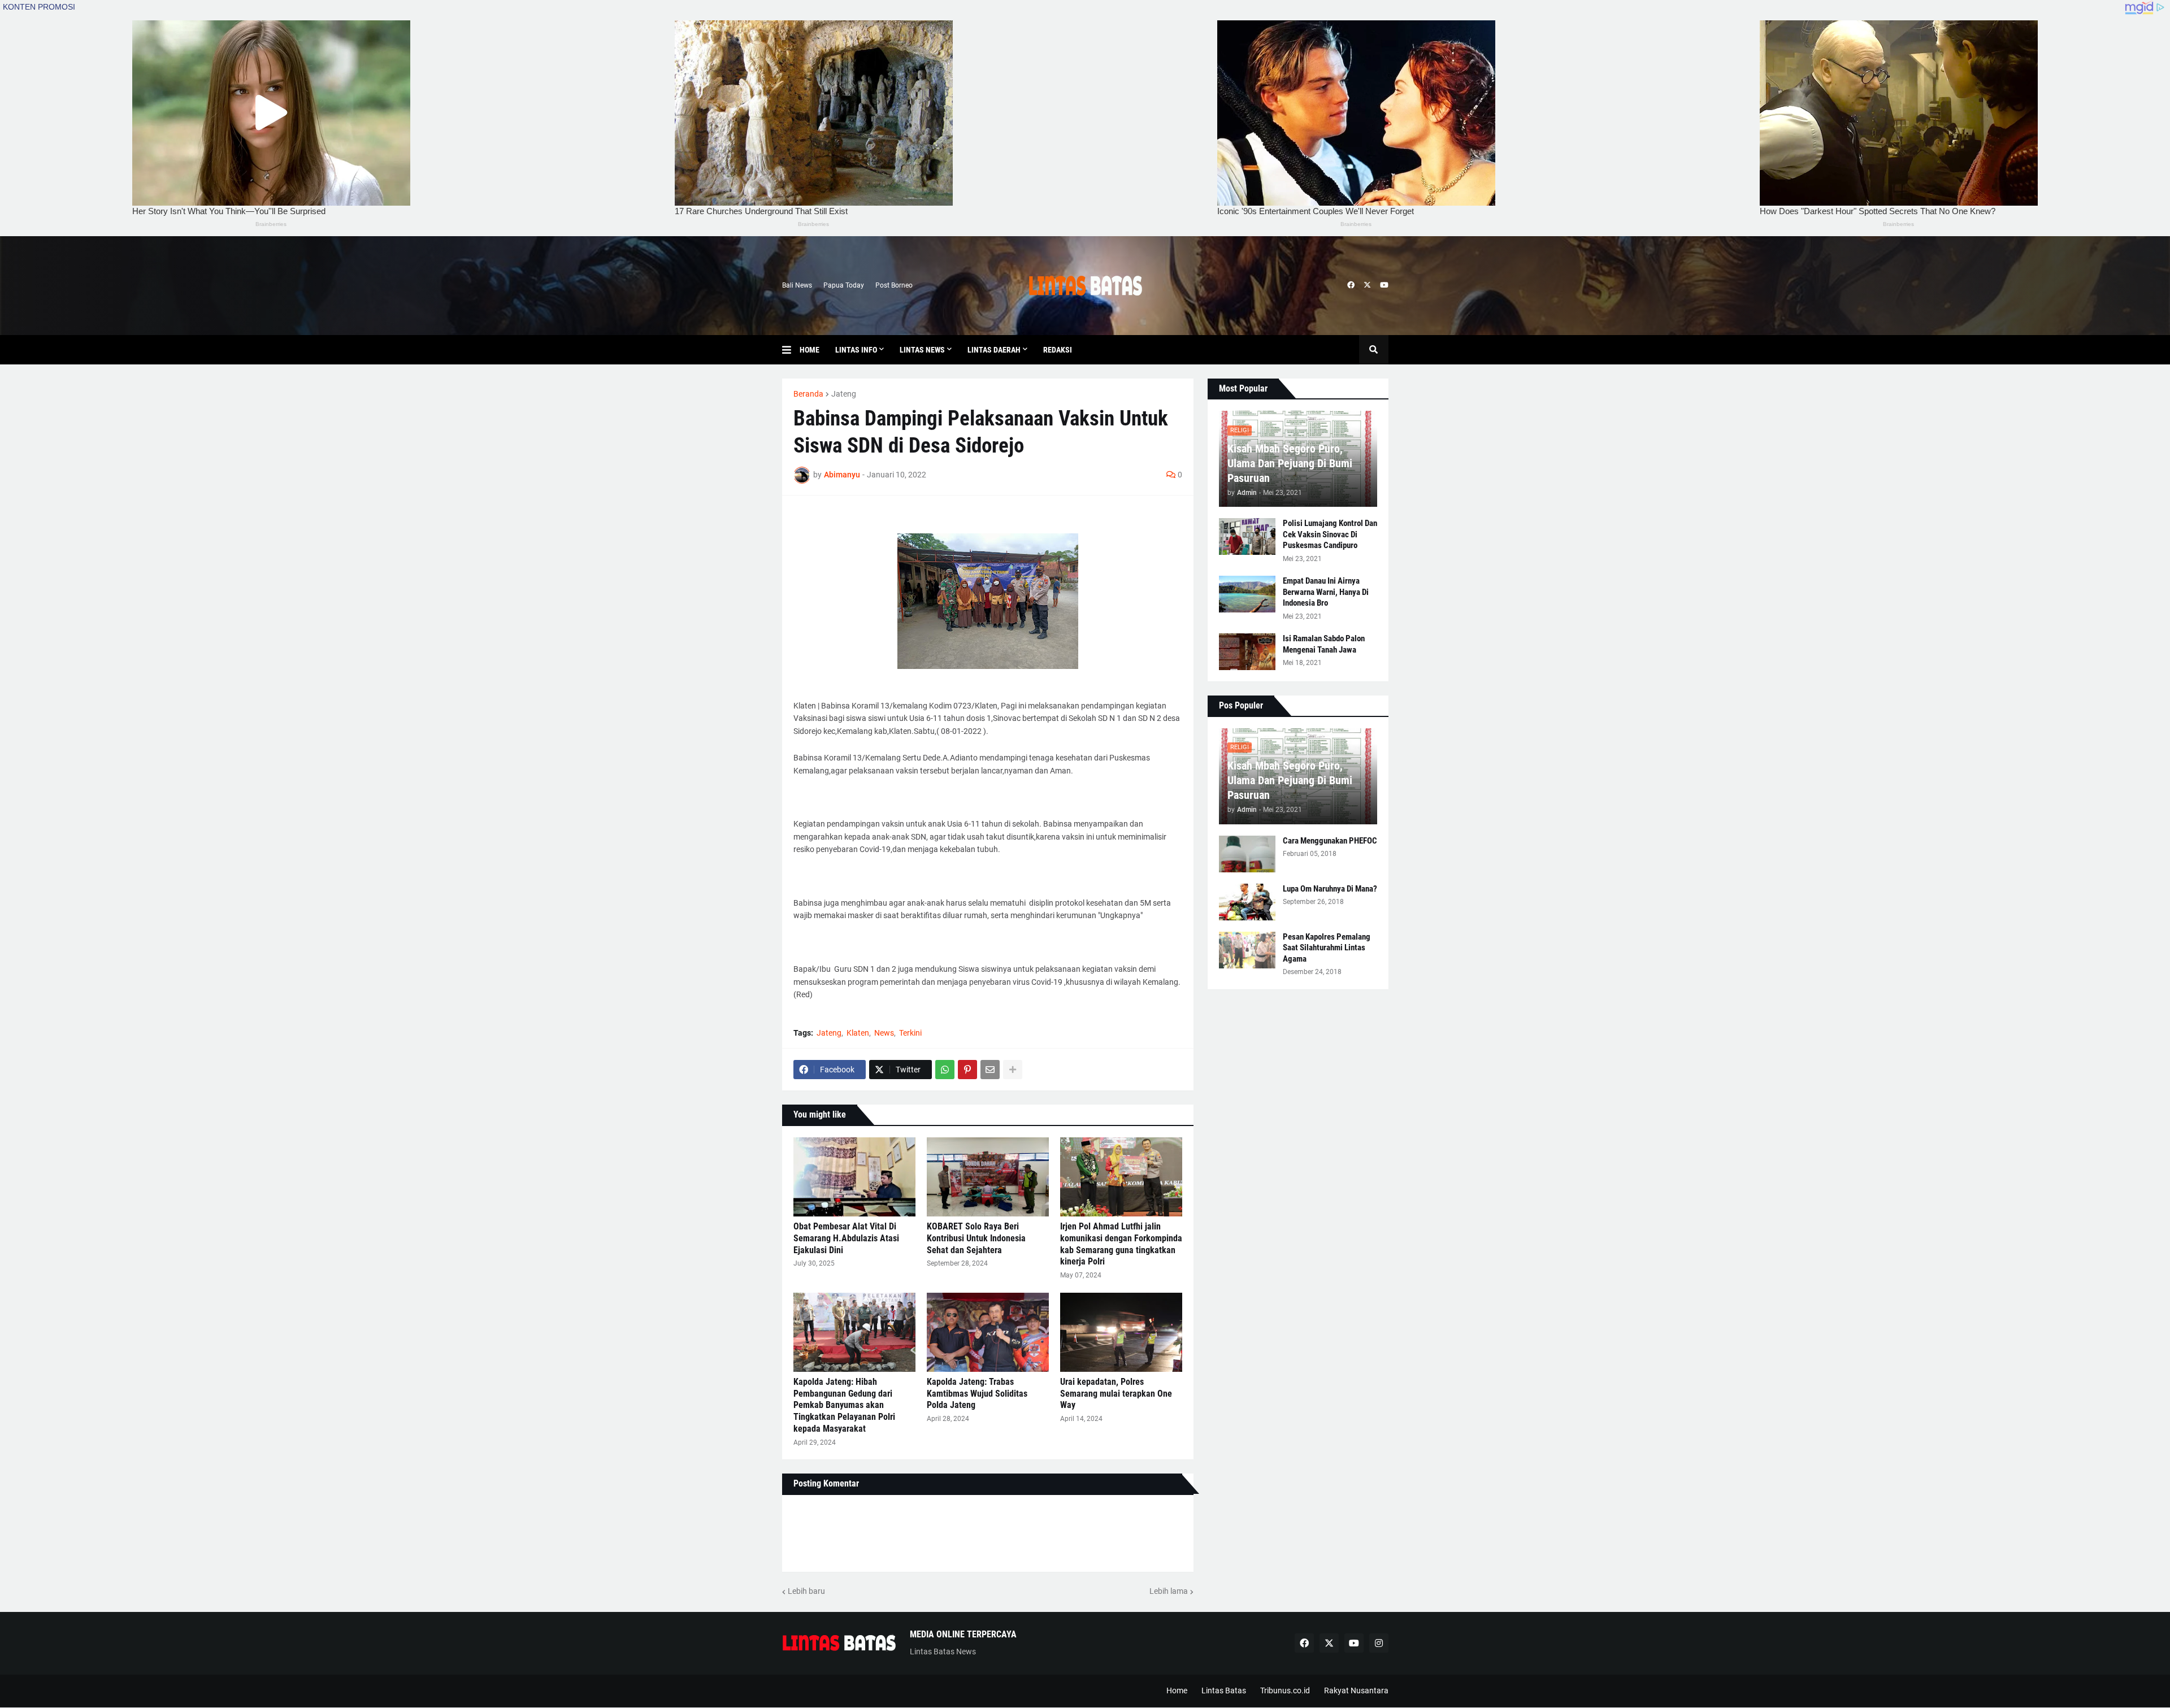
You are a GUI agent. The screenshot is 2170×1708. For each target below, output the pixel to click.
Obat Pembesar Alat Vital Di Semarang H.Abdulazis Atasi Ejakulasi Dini (846, 1238)
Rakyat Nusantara (1356, 1690)
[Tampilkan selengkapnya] (1013, 1070)
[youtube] (1384, 285)
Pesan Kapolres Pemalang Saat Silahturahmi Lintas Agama (1327, 948)
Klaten (858, 1033)
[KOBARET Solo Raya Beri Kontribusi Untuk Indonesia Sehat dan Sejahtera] (988, 1177)
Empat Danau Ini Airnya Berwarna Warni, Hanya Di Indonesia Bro (1326, 592)
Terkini (910, 1033)
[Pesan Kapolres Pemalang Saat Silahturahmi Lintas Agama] (1247, 950)
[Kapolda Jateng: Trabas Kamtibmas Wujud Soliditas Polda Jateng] (988, 1332)
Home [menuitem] (810, 350)
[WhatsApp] (945, 1070)
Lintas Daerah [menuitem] (994, 350)
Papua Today (844, 285)
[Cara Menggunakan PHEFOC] (1247, 854)
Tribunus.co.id (1285, 1690)
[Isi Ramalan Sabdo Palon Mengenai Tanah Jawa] (1247, 652)
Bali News (797, 285)
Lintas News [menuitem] (922, 350)
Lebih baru (806, 1591)
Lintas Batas (1224, 1690)
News (884, 1033)
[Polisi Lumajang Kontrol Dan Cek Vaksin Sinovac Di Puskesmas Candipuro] (1247, 536)
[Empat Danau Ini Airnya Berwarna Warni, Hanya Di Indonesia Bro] (1247, 594)
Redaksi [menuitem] (1058, 350)
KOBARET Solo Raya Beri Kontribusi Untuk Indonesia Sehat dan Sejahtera (976, 1238)
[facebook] (1351, 285)
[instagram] (1379, 1643)
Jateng (844, 394)
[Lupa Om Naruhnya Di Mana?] (1247, 902)
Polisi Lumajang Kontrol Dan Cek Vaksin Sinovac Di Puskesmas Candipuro (1330, 534)
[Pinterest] (967, 1070)
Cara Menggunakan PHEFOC (1330, 841)
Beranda (808, 394)
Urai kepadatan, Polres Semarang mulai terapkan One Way (1116, 1394)
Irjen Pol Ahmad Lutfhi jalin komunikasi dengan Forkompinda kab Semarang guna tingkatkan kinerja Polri (1121, 1244)
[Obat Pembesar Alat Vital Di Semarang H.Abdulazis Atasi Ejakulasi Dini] (854, 1177)
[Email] (990, 1070)
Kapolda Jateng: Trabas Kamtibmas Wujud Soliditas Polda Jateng (977, 1394)
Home (1177, 1690)
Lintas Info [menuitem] (856, 350)
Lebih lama (1169, 1591)
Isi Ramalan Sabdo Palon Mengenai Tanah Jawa (1324, 644)
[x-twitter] (1367, 285)
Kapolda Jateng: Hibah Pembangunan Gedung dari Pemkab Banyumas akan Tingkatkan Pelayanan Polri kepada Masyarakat (844, 1405)
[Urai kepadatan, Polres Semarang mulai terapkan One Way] (1121, 1332)
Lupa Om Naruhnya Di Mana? (1330, 889)
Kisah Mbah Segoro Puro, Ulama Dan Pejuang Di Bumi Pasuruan (1290, 463)
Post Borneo (894, 285)
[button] (791, 350)
